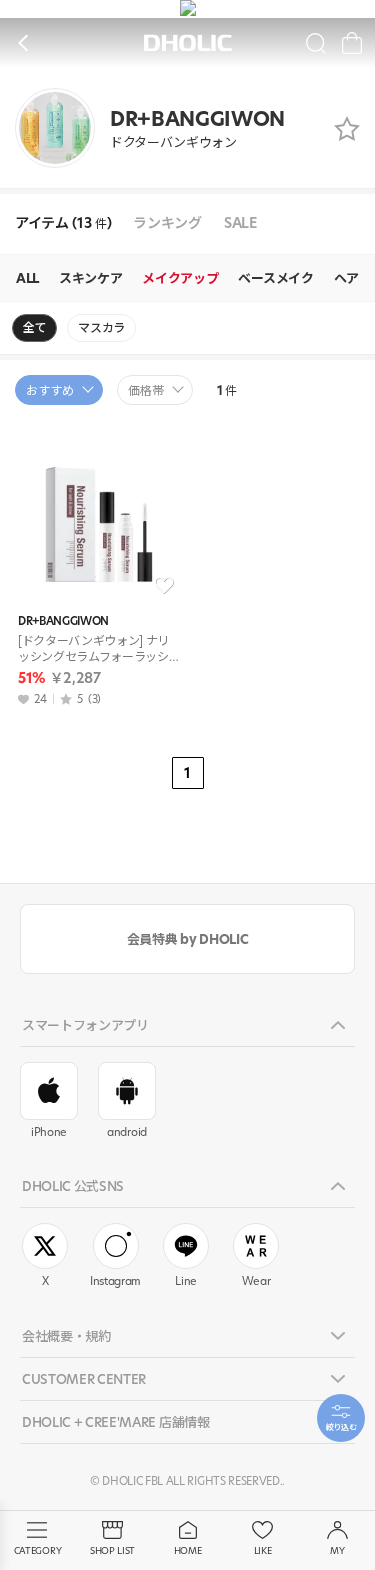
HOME (188, 1550)
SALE (240, 223)
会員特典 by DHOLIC (187, 939)
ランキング (167, 223)
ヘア (346, 278)
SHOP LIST (112, 1550)
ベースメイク (275, 278)
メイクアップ (180, 278)
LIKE (263, 1550)
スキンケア (90, 278)
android (127, 1132)
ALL (27, 278)
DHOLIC (188, 43)
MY (337, 1550)
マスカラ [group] (101, 327)
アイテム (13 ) (63, 223)
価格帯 (146, 390)
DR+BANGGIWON (63, 621)
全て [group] (34, 327)
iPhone (49, 1132)
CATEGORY (37, 1550)
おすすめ (50, 390)
